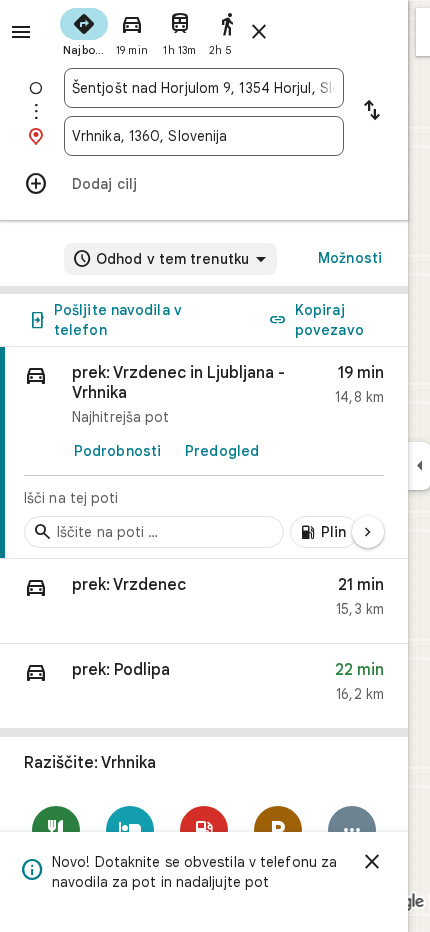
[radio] (84, 30)
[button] (204, 601)
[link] (204, 453)
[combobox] (204, 88)
